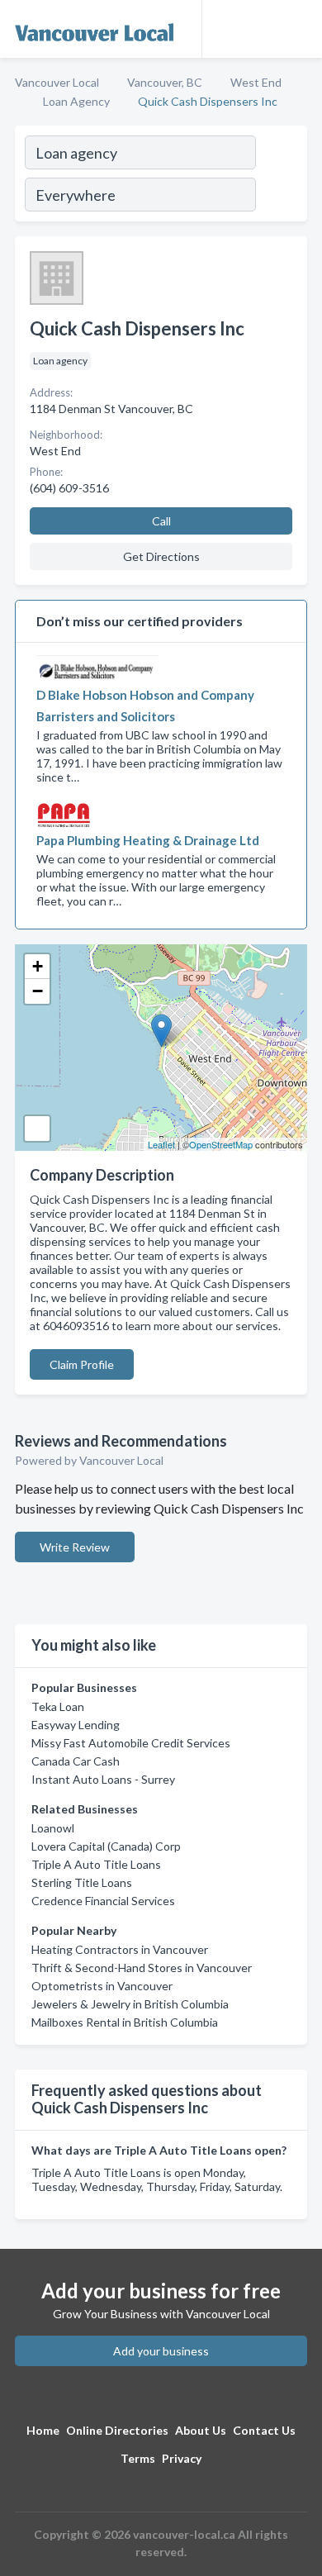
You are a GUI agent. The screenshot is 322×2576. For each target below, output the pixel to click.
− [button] (38, 991)
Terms (138, 2458)
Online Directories (117, 2430)
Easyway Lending (76, 1725)
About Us (201, 2430)
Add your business (161, 2351)
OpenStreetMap (221, 1144)
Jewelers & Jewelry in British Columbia (130, 2004)
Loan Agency (76, 101)
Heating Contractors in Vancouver (120, 1949)
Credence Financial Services (103, 1901)
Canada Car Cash (76, 1761)
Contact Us (264, 2430)
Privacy (182, 2458)
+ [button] (38, 966)
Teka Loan (58, 1706)
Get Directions (161, 556)
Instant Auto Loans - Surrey (103, 1779)
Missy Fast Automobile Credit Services (131, 1743)
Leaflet (161, 1144)
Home (43, 2430)
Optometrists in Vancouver (102, 1986)
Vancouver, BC (165, 82)
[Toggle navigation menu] (300, 29)
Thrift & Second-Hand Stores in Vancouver (142, 1968)
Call (161, 521)
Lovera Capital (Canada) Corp (106, 1846)
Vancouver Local (57, 82)
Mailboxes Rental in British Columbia (125, 2022)
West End (256, 82)
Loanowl (53, 1828)
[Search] (281, 176)
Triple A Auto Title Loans (96, 1864)
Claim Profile (82, 1364)
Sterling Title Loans (82, 1882)
